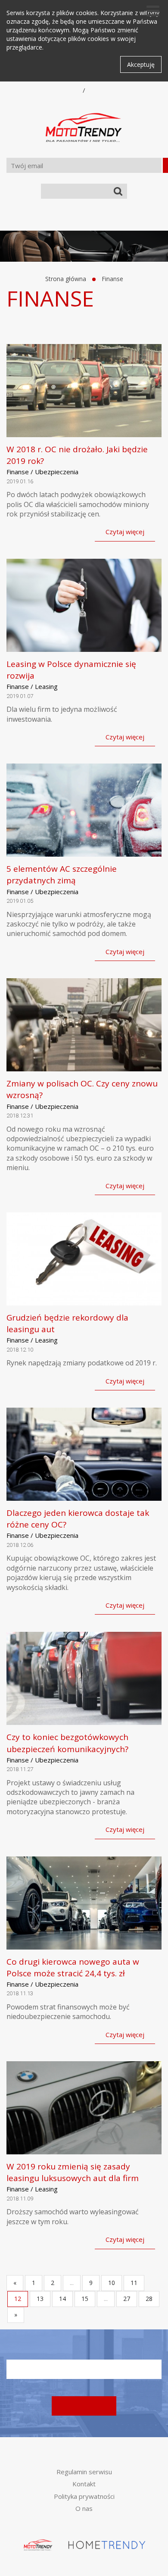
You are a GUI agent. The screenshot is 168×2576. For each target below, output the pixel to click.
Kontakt (84, 2484)
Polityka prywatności (84, 2496)
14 (62, 2299)
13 (40, 2299)
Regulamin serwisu (84, 2472)
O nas (84, 2508)
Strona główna (66, 279)
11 (134, 2283)
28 (149, 2299)
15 (85, 2299)
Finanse (112, 279)
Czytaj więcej (125, 532)
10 (112, 2283)
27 (127, 2299)
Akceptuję (141, 64)
